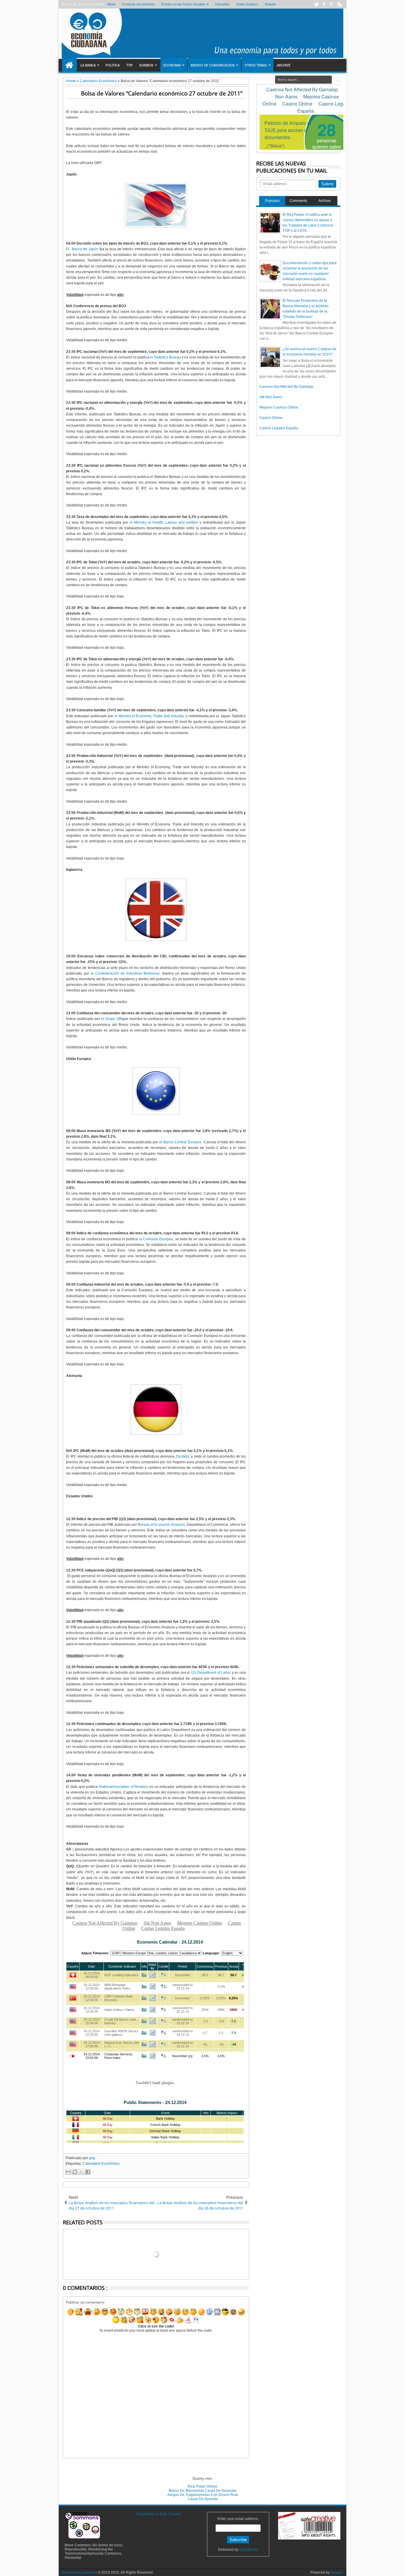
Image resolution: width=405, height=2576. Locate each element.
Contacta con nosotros (138, 4)
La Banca (88, 65)
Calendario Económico (101, 2164)
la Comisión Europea (156, 1239)
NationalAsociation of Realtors (124, 1787)
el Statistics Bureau (165, 357)
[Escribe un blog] (75, 2172)
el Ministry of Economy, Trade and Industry (149, 716)
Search (337, 80)
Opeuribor (223, 4)
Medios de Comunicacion (213, 65)
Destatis (183, 1456)
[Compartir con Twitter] (81, 2172)
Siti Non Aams (271, 397)
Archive (284, 65)
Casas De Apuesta (203, 2499)
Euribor (146, 65)
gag (92, 2158)
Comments (298, 201)
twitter (316, 4)
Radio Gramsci (247, 4)
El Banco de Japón (83, 249)
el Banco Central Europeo (180, 1142)
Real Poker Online (203, 2486)
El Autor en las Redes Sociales (183, 4)
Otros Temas (256, 65)
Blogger (337, 2572)
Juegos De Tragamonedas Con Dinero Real (203, 2495)
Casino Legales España (279, 428)
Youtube (270, 4)
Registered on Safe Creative (159, 2514)
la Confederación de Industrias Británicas (125, 973)
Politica (113, 65)
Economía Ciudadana (80, 2572)
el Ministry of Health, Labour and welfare (164, 522)
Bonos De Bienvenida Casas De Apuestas (203, 2491)
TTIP (130, 65)
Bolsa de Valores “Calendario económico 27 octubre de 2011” (162, 93)
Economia (172, 65)
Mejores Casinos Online (279, 407)
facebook (324, 4)
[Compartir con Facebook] (88, 2172)
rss (339, 4)
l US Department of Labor (210, 1673)
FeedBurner (249, 2550)
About (111, 4)
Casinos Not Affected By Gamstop (286, 387)
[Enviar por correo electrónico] (68, 2172)
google (332, 4)
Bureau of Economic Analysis (161, 1525)
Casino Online (271, 418)
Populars (272, 201)
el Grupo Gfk (111, 1019)
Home (69, 65)
